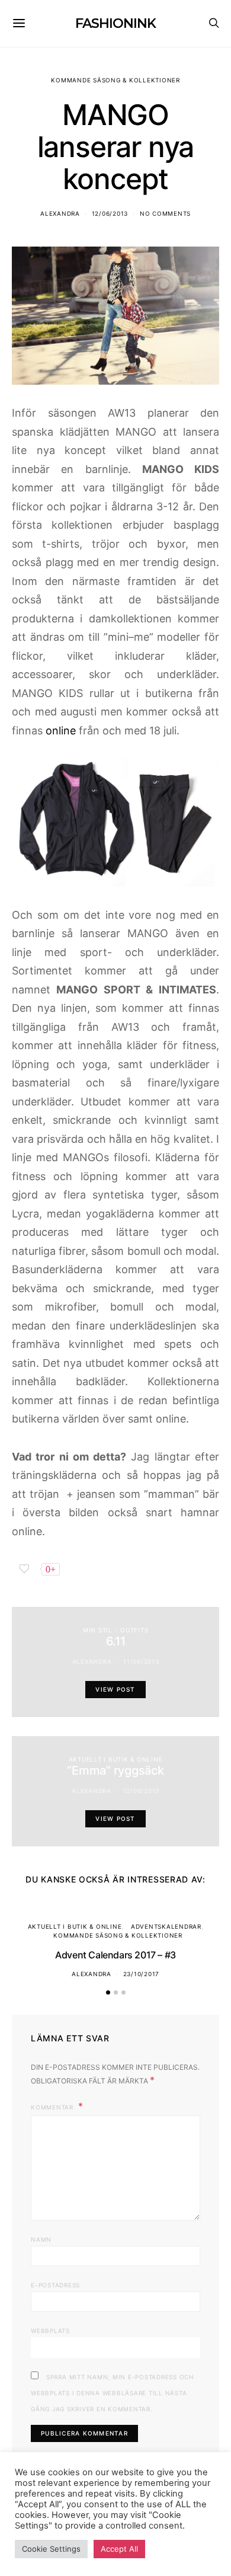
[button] (108, 1992)
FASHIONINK (115, 23)
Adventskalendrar (166, 1926)
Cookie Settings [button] (51, 2549)
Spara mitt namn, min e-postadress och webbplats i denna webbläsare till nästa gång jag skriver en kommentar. (112, 2393)
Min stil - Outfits (116, 1630)
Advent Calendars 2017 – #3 (115, 1955)
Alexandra (60, 213)
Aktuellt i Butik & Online (116, 1759)
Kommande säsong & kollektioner (115, 80)
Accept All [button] (119, 2549)
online (61, 731)
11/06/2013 (141, 1661)
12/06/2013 (110, 213)
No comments (165, 213)
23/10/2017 (142, 1974)
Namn (41, 2239)
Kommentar (53, 2107)
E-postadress (55, 2285)
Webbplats (50, 2331)
